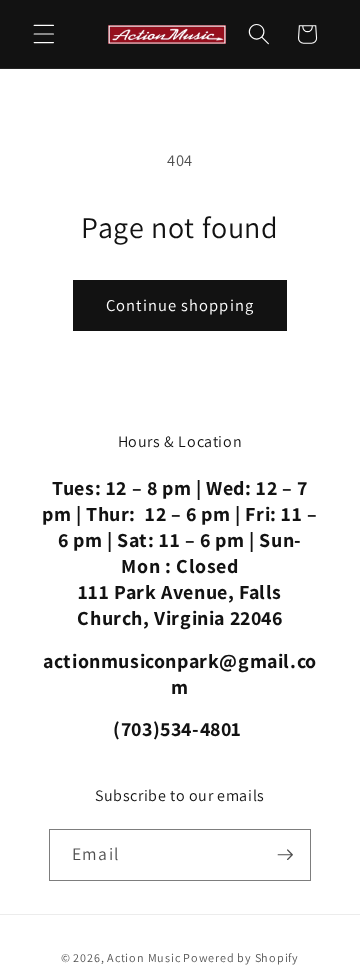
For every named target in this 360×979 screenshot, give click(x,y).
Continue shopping (180, 305)
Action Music (143, 957)
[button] (44, 34)
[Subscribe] (285, 855)
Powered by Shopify (241, 957)
